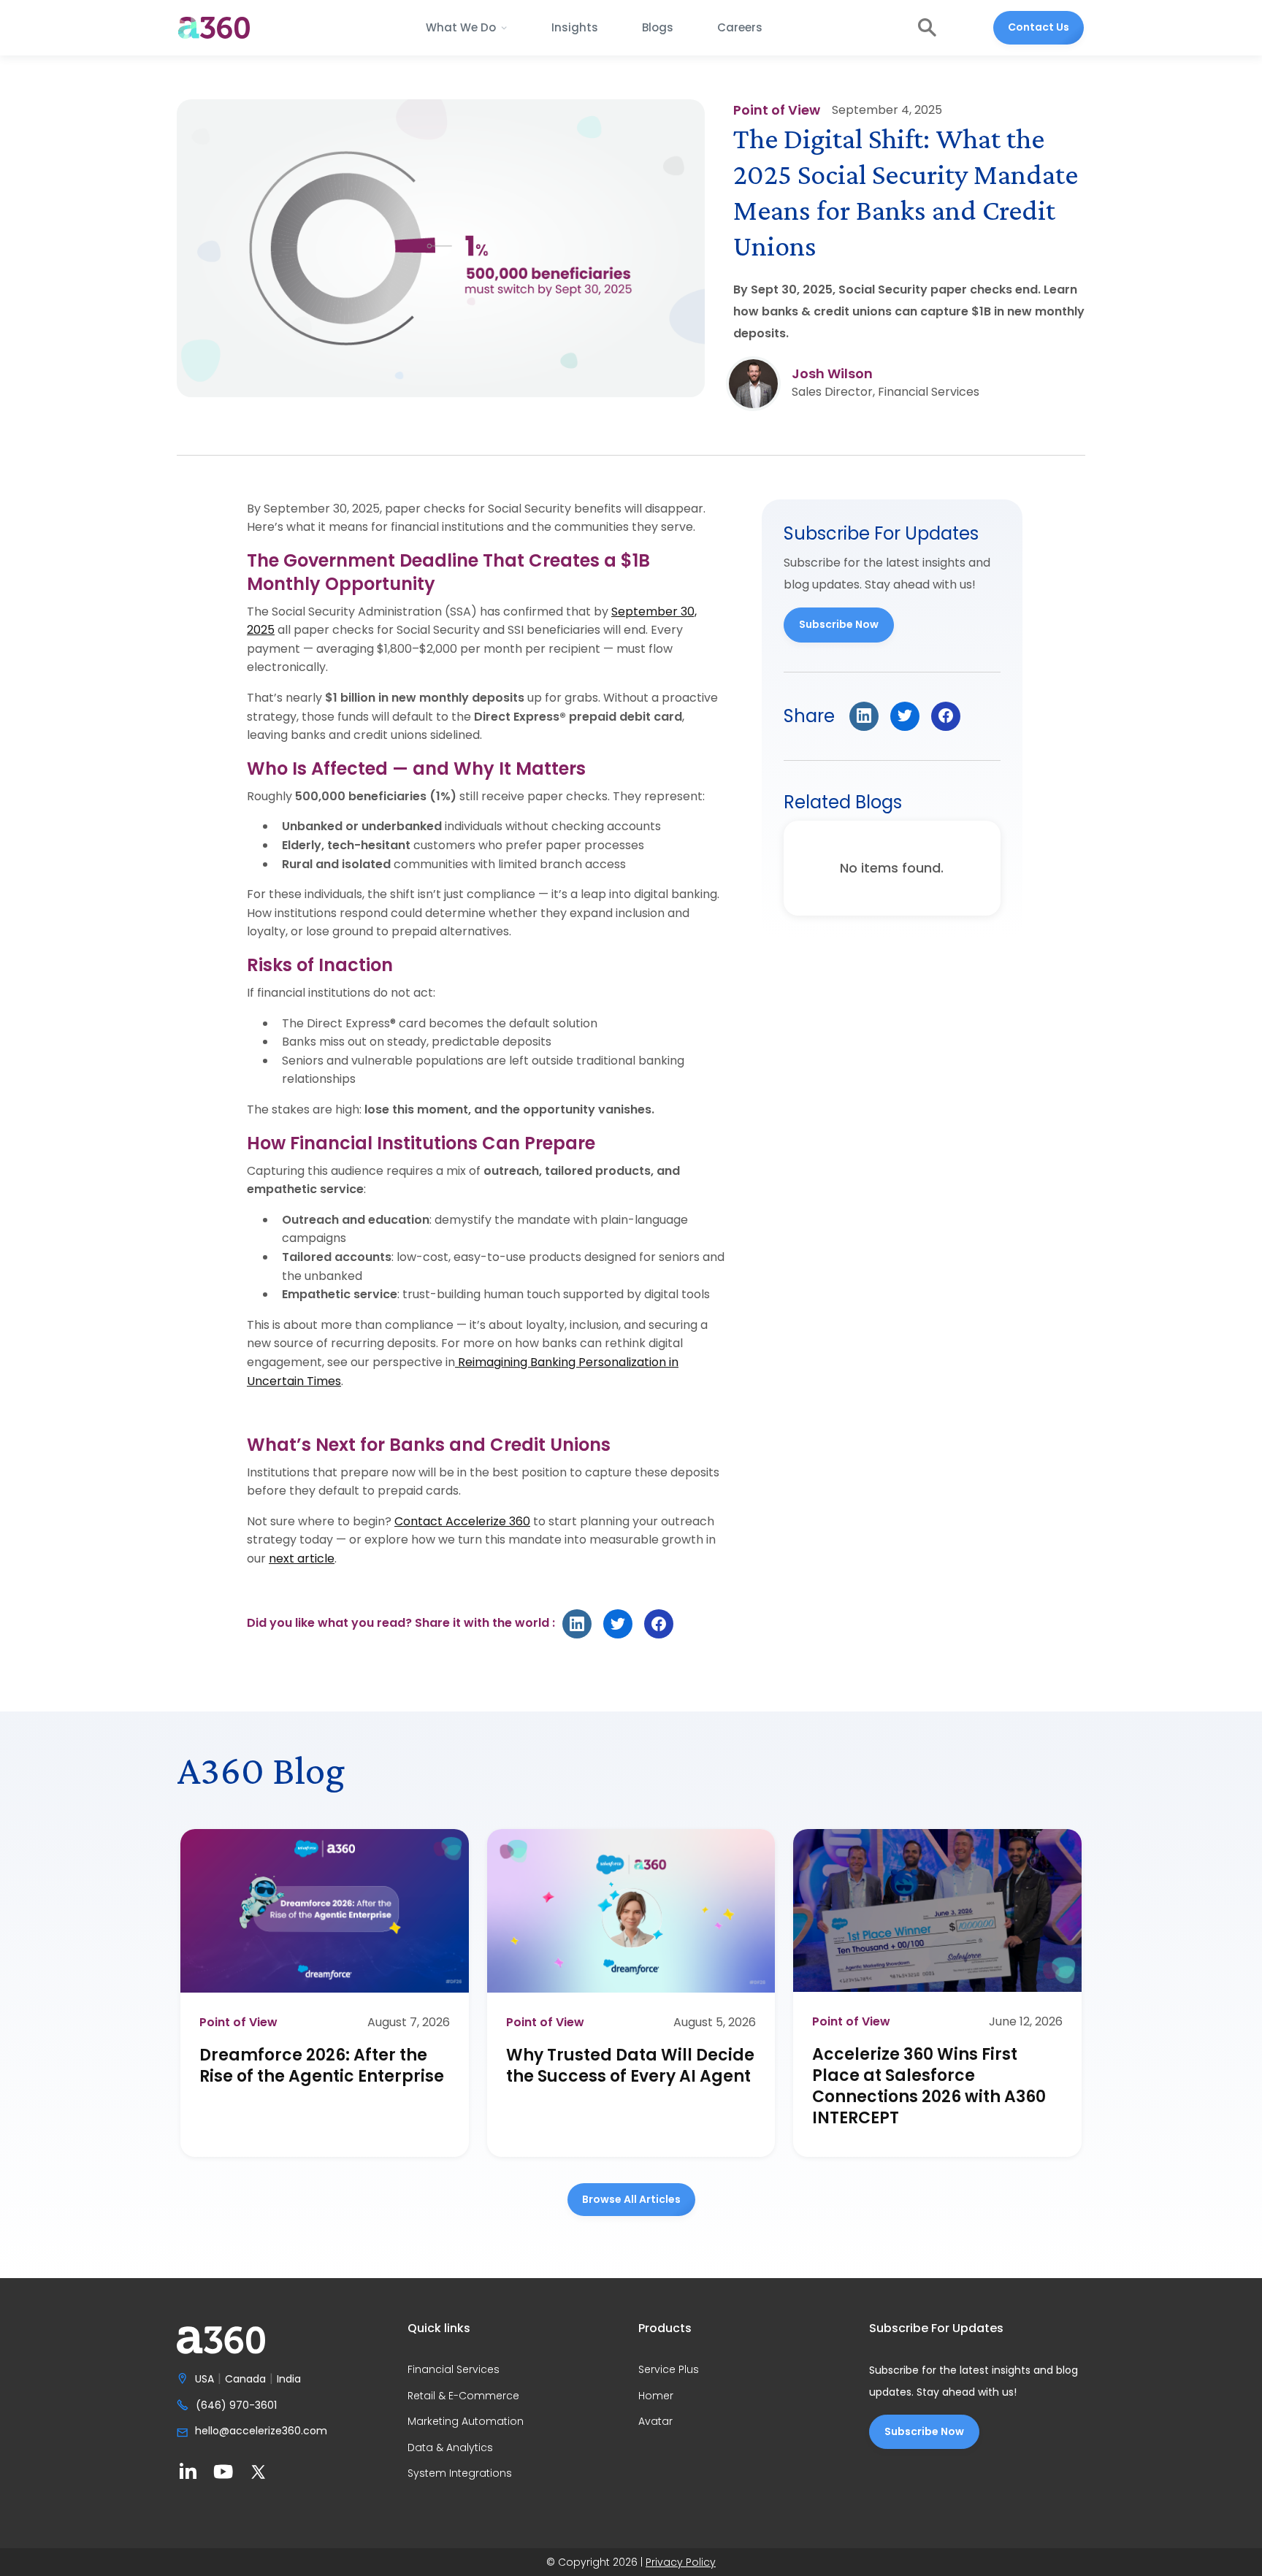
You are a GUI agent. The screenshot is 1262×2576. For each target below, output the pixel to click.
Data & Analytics (450, 2448)
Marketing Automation (466, 2422)
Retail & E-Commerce (463, 2396)
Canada (245, 2380)
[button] (467, 28)
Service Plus (669, 2370)
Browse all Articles (631, 2199)
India (289, 2380)
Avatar (655, 2422)
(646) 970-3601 (236, 2406)
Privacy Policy (681, 2562)
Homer (656, 2396)
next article (302, 1559)
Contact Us (1039, 27)
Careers (740, 27)
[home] (214, 28)
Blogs (658, 27)
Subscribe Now (839, 624)
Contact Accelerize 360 (462, 1521)
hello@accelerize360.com (261, 2431)
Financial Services (454, 2370)
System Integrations (460, 2474)
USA (204, 2380)
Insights (575, 27)
